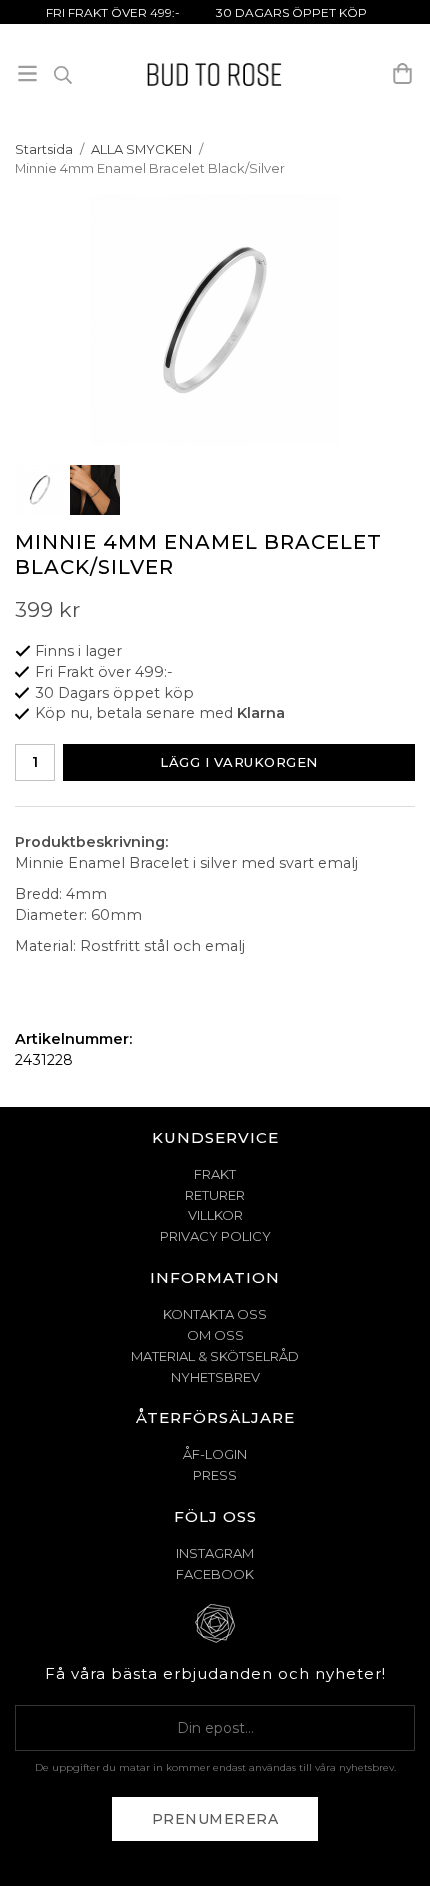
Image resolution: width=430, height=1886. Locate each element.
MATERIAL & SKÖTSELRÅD (215, 1356)
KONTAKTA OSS (215, 1314)
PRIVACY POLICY (215, 1236)
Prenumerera (215, 1819)
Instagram (215, 1553)
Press (215, 1475)
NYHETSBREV (215, 1377)
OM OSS (215, 1335)
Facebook (215, 1574)
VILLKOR (215, 1215)
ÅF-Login (215, 1454)
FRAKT (215, 1174)
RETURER (215, 1195)
